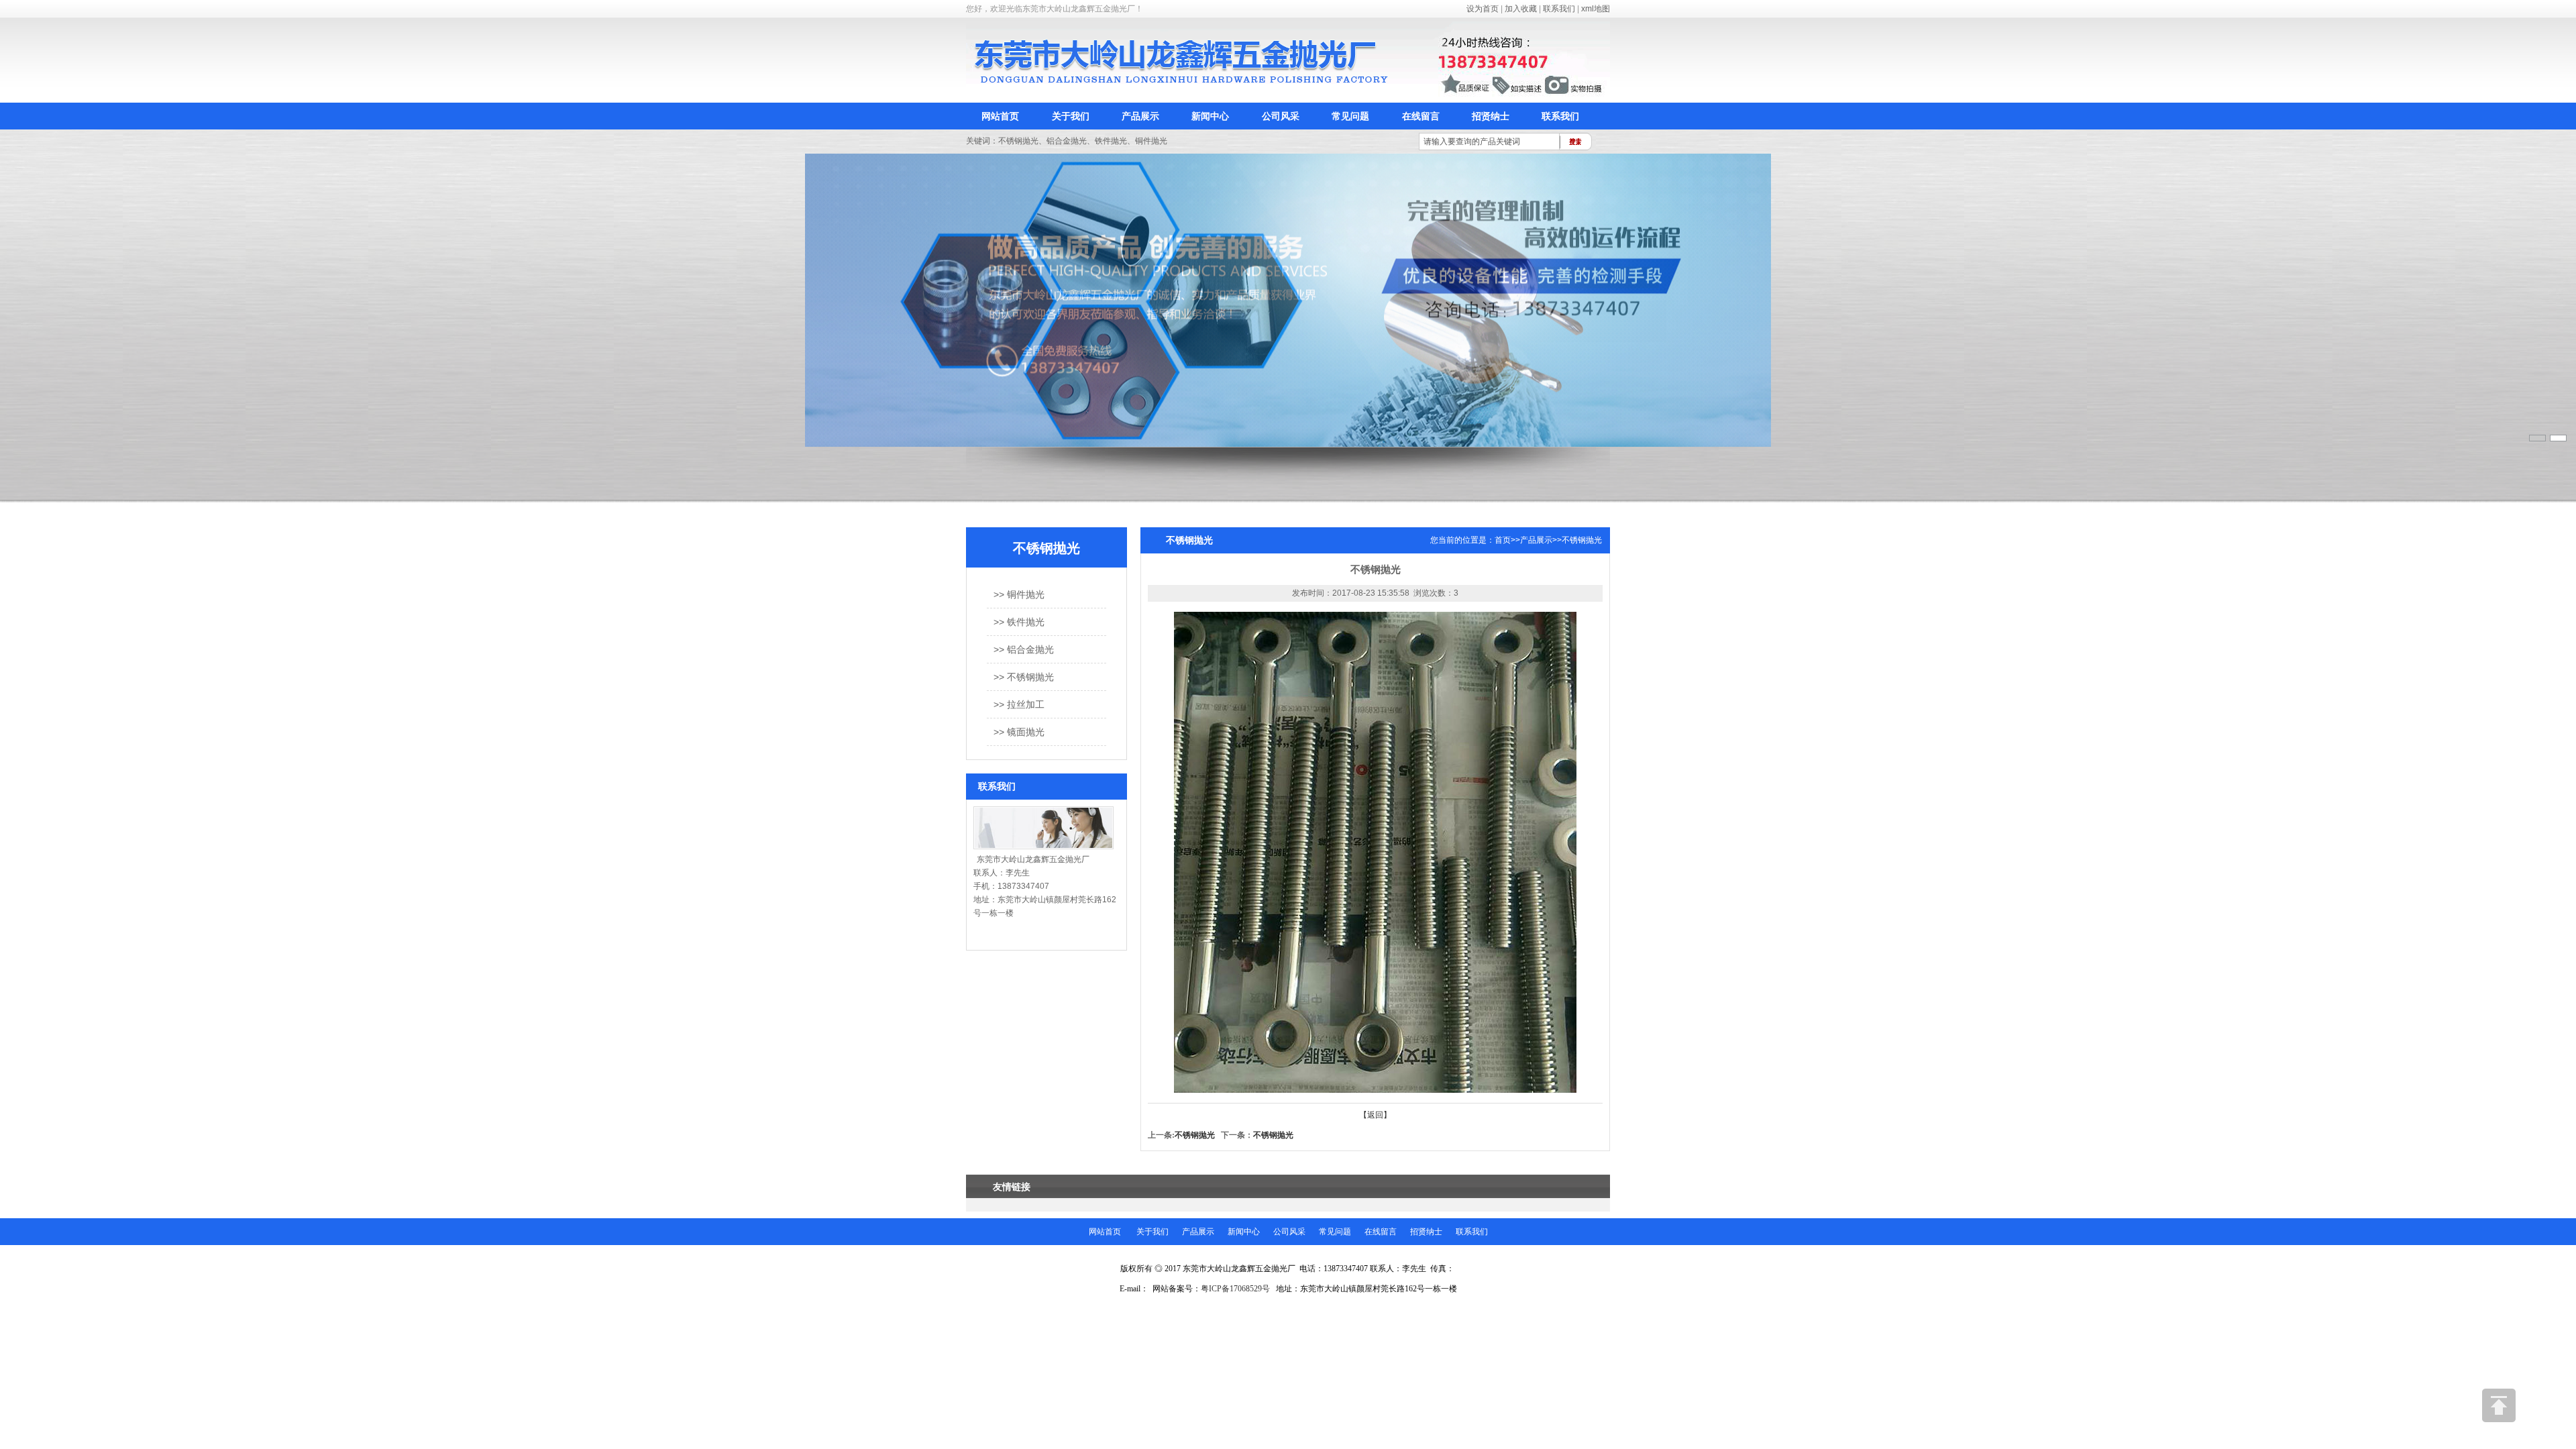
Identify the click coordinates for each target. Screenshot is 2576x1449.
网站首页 (1000, 116)
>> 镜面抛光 (1019, 732)
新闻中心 (1210, 116)
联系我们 (1559, 9)
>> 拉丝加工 (1019, 704)
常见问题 (1350, 116)
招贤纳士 (1491, 116)
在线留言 (1421, 116)
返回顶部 (2499, 1405)
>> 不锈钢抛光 (1024, 677)
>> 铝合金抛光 (1024, 649)
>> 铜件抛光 (1019, 594)
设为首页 (1483, 9)
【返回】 (1375, 1115)
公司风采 (1281, 116)
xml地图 (1596, 9)
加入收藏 (1521, 9)
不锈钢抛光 (1582, 540)
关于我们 (1071, 116)
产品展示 (1140, 116)
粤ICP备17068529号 (1235, 1289)
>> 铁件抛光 (1019, 622)
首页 (1503, 540)
